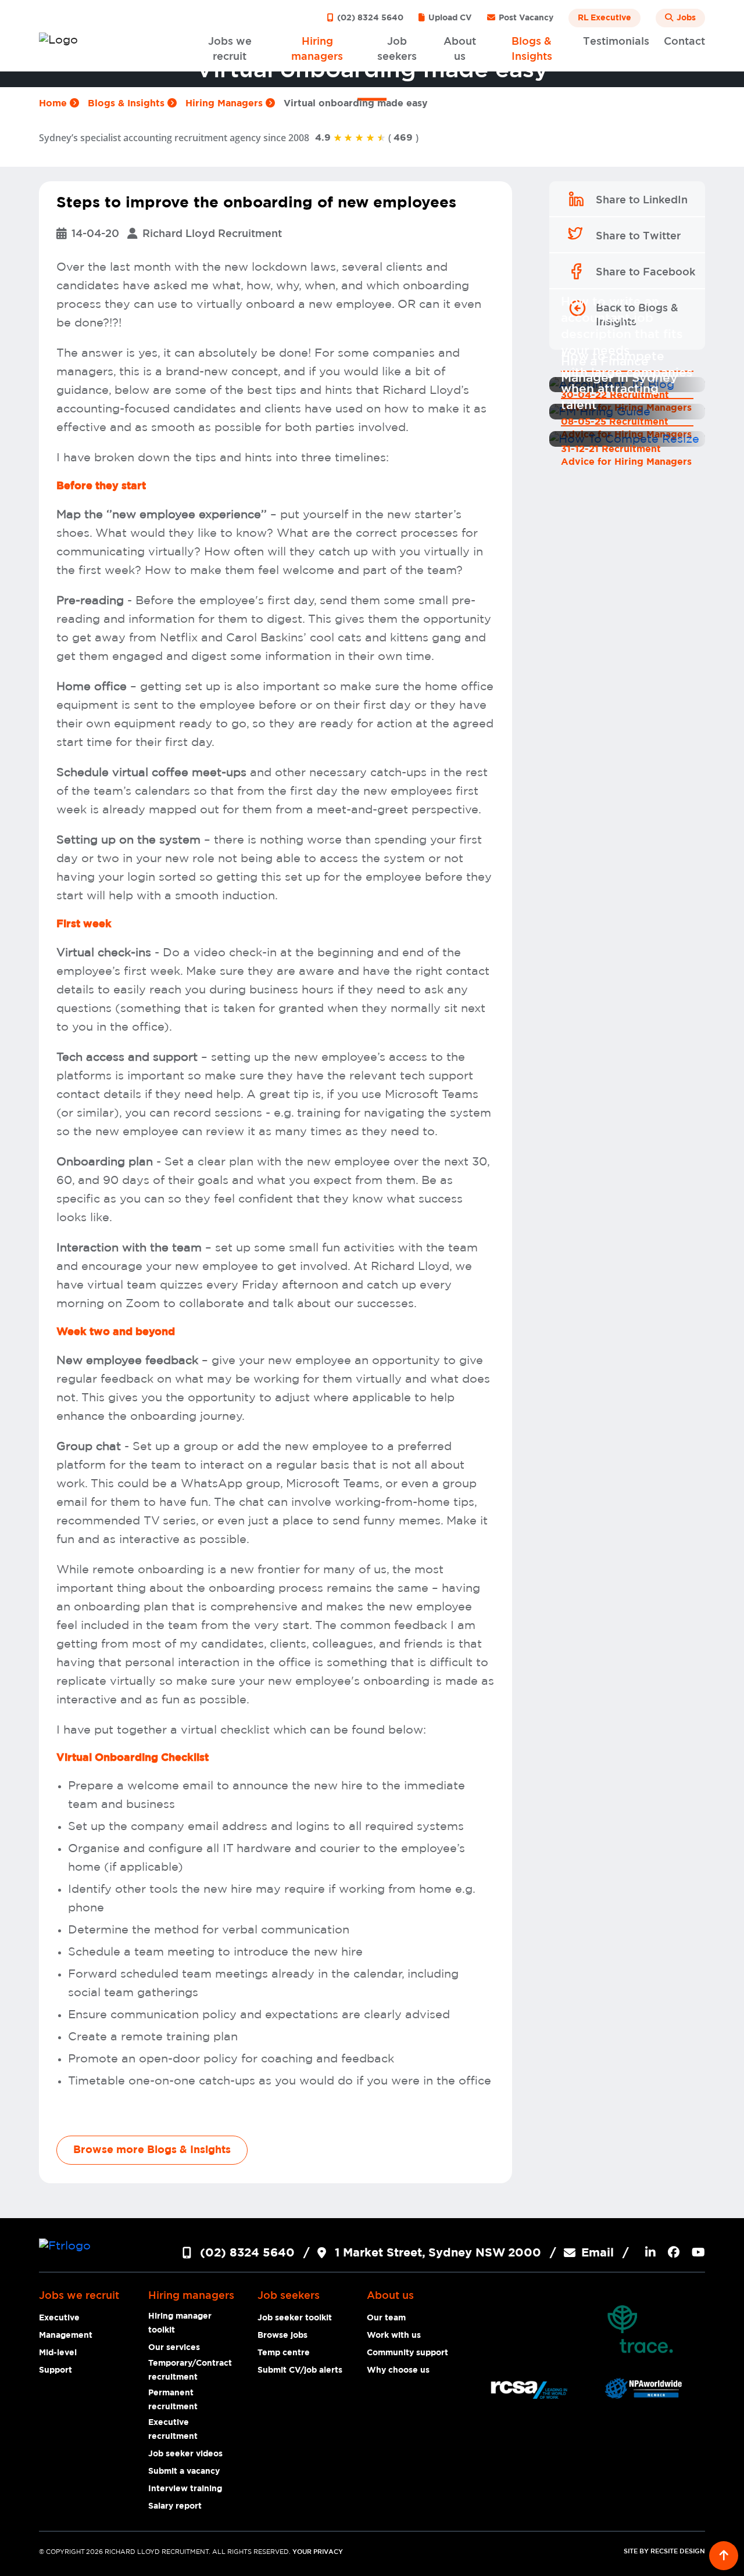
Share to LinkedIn (642, 200)
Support (56, 2370)
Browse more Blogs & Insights (152, 2150)
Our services (174, 2348)
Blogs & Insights (128, 103)
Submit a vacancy (184, 2471)
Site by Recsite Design (664, 2552)
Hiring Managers (226, 103)
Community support (407, 2353)
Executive (59, 2318)
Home (54, 103)
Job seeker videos (185, 2454)
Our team (386, 2318)
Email (598, 2253)
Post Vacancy (525, 18)
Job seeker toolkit (295, 2318)
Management (66, 2335)
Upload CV (449, 18)
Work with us (394, 2335)
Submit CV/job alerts (300, 2370)
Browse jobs (282, 2335)
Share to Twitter (638, 236)
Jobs (685, 18)
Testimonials (616, 42)
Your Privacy (318, 2552)
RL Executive (604, 18)
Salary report (175, 2506)
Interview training (185, 2489)
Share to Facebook (645, 272)
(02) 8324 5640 (369, 18)
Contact (684, 42)
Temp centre (284, 2353)
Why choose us (398, 2370)
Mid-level (58, 2353)
